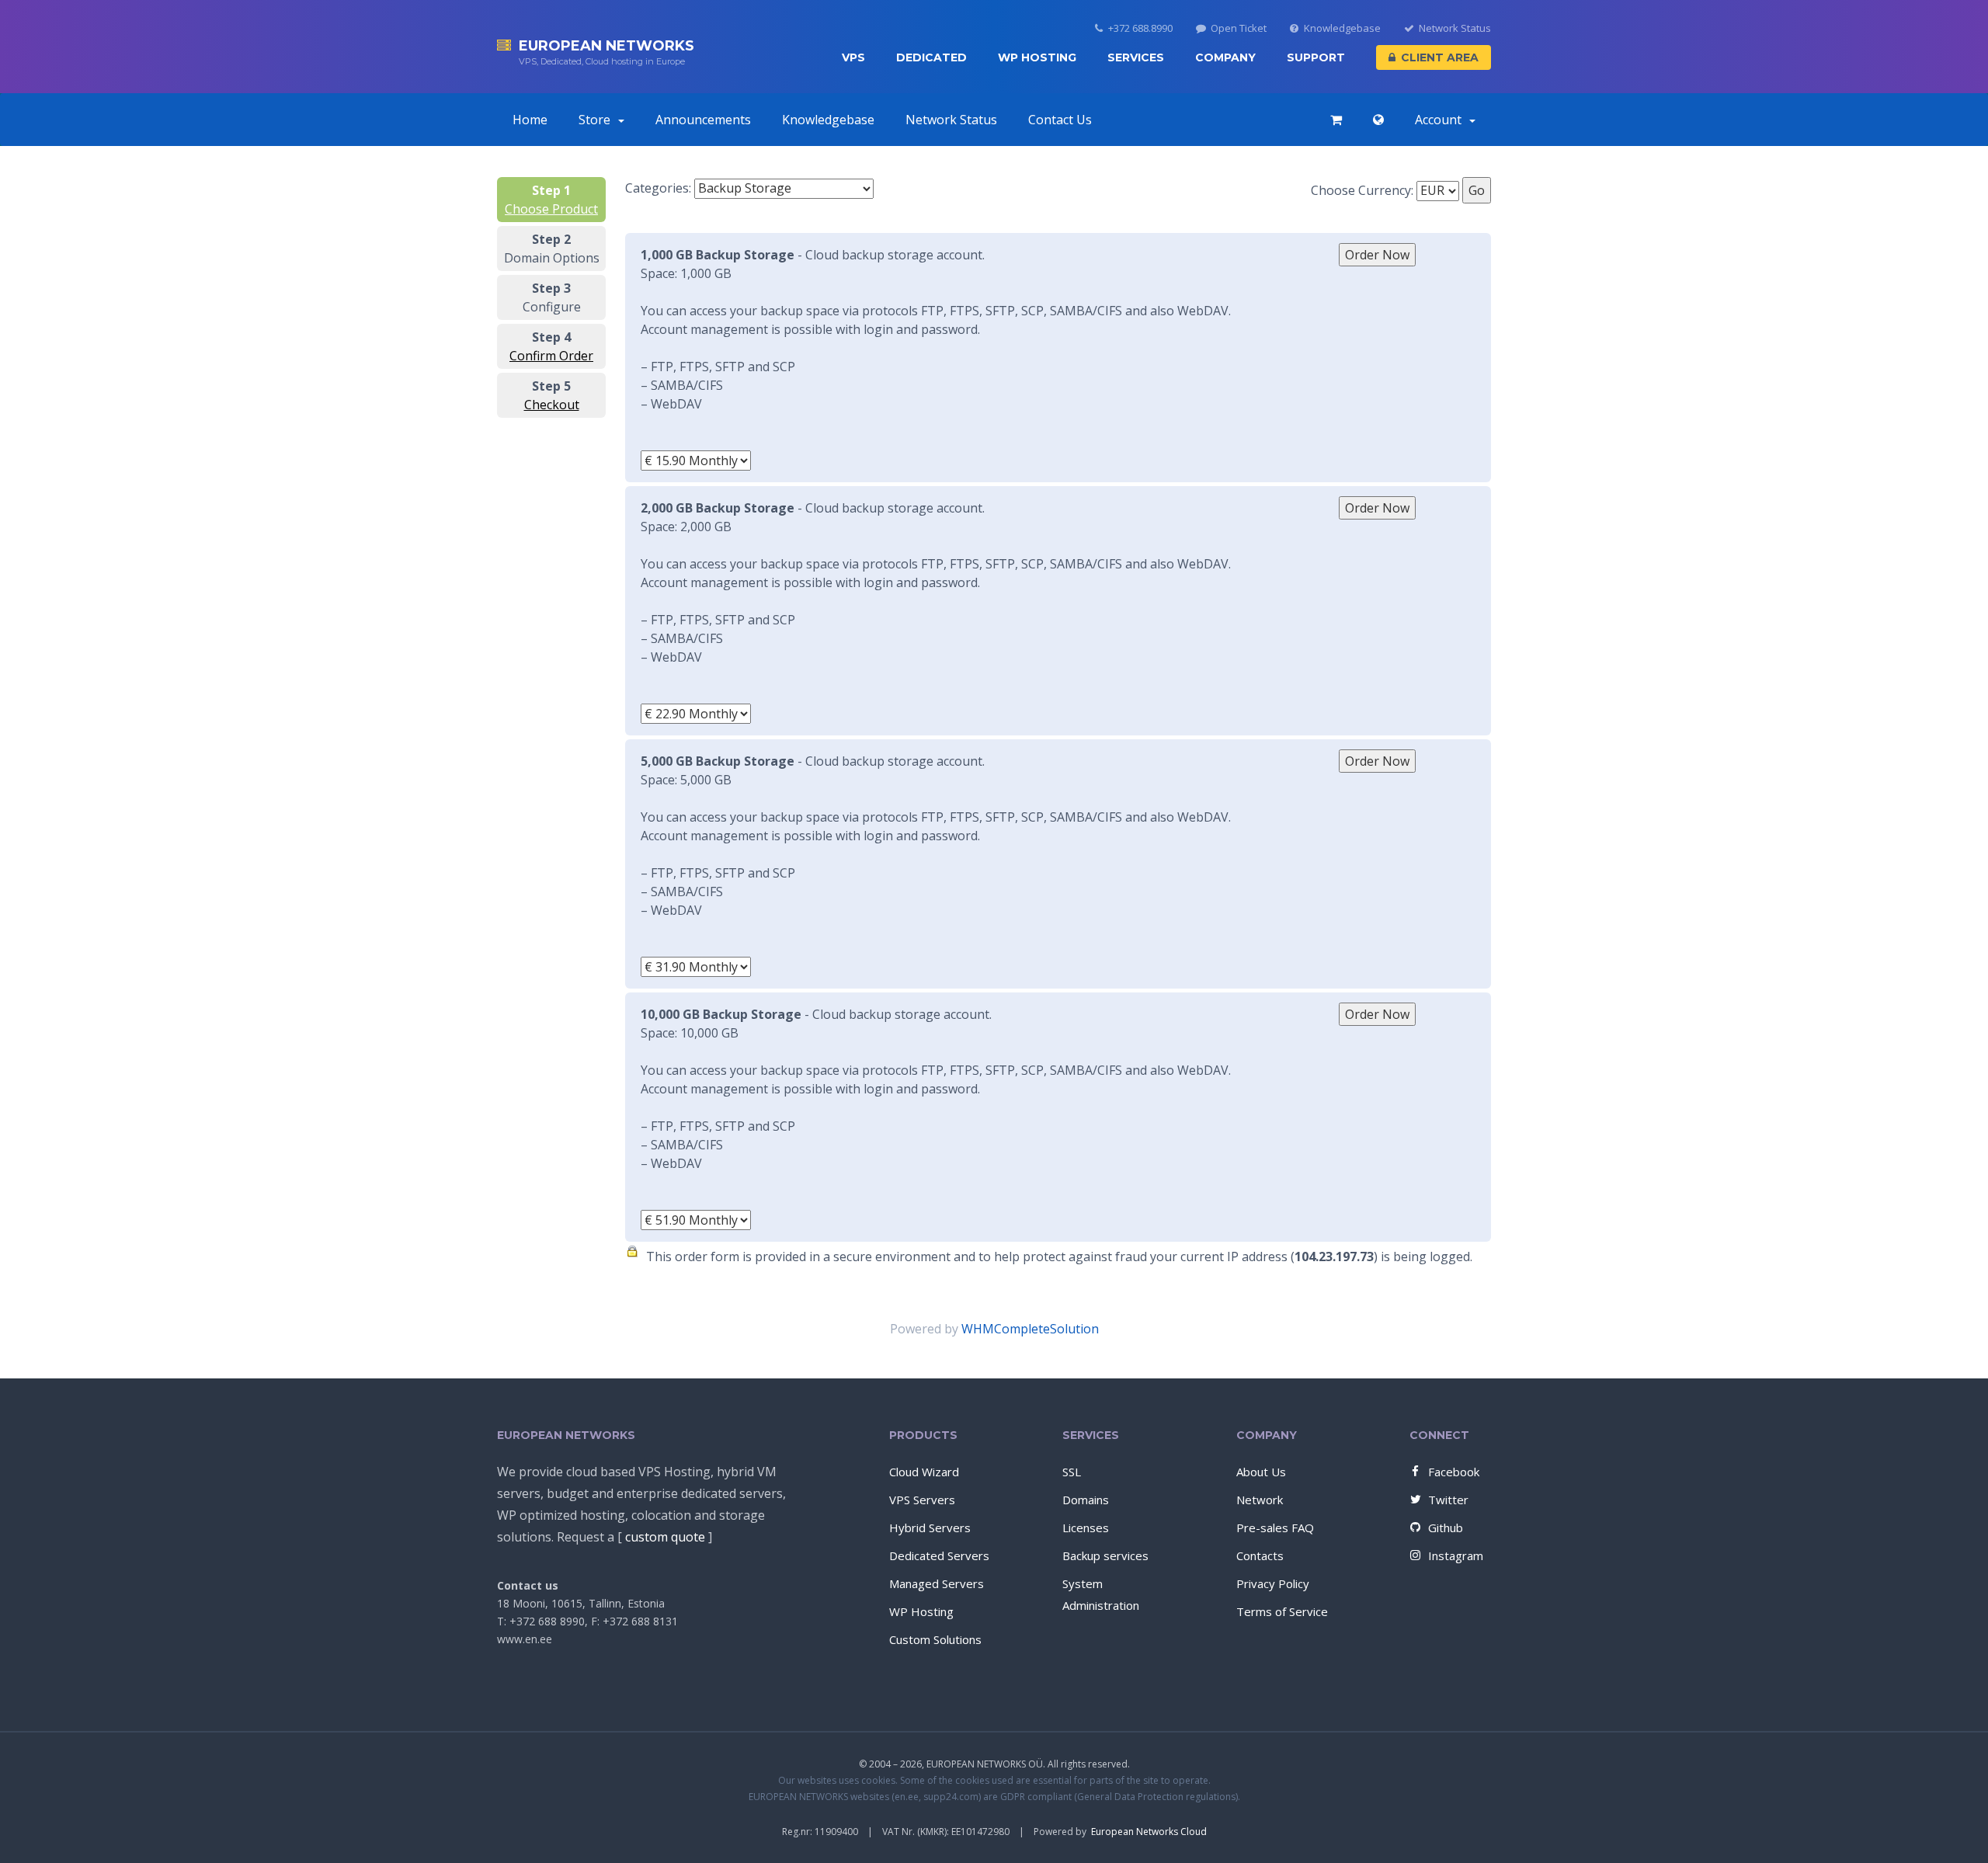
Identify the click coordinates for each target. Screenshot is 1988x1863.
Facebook (1454, 1472)
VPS (853, 57)
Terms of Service (1282, 1611)
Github (1446, 1528)
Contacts (1260, 1555)
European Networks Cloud (1149, 1832)
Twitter (1448, 1500)
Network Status (1455, 28)
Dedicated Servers (939, 1555)
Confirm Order (551, 356)
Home (530, 120)
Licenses (1086, 1528)
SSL (1072, 1472)
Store (598, 120)
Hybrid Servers (930, 1528)
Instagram (1456, 1555)
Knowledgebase (1342, 28)
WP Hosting (1037, 57)
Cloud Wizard (924, 1472)
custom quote (665, 1537)
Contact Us (1060, 120)
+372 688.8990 (1140, 28)
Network (1260, 1500)
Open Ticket (1239, 28)
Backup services (1105, 1555)
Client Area (1440, 57)
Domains (1086, 1500)
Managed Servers (937, 1583)
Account (1441, 120)
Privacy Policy (1273, 1583)
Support (1316, 57)
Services (1136, 57)
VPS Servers (922, 1500)
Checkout (552, 405)
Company (1225, 57)
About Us (1261, 1472)
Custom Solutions (935, 1639)
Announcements (703, 120)
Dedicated (931, 57)
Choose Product (551, 209)
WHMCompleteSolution (1030, 1329)
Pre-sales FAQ (1275, 1528)
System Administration (1101, 1594)
